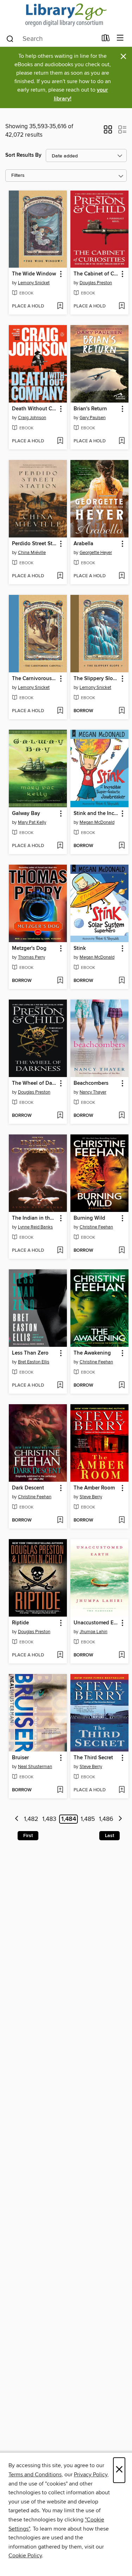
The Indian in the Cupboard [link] (34, 1218)
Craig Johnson (32, 418)
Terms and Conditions (35, 2475)
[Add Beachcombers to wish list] (122, 1116)
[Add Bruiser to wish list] (60, 1790)
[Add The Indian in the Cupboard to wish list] (60, 1251)
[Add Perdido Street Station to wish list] (60, 576)
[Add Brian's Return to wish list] (122, 441)
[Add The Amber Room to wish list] (122, 1520)
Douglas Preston (96, 283)
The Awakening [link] (92, 1353)
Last (109, 1836)
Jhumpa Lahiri (93, 1632)
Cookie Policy (25, 2556)
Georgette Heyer (96, 553)
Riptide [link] (20, 1623)
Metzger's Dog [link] (29, 948)
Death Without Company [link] (34, 409)
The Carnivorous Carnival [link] (34, 679)
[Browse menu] (120, 38)
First (28, 1836)
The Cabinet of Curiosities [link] (96, 274)
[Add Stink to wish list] (122, 981)
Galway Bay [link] (26, 814)
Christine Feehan (96, 1227)
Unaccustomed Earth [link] (96, 1623)
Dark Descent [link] (28, 1488)
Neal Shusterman (35, 1767)
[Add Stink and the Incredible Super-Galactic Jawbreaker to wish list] (122, 846)
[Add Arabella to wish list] (122, 576)
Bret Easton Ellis (34, 1362)
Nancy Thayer (93, 1092)
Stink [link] (80, 948)
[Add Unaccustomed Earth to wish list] (122, 1655)
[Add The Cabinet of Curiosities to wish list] (122, 306)
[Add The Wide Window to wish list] (60, 306)
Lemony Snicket (34, 283)
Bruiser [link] (20, 1758)
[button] (108, 132)
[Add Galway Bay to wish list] (60, 846)
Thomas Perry (32, 957)
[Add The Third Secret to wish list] (122, 1790)
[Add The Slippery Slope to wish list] (122, 711)
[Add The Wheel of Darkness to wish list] (60, 1116)
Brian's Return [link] (90, 409)
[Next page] (120, 1819)
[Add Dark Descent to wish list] (60, 1520)
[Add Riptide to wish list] (60, 1655)
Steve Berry (91, 1497)
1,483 (49, 1819)
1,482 (31, 1819)
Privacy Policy (91, 2475)
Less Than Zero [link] (30, 1353)
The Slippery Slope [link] (96, 679)
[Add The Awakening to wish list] (122, 1386)
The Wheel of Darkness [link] (34, 1083)
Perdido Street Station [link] (34, 544)
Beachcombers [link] (91, 1083)
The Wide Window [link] (34, 274)
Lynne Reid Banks (35, 1227)
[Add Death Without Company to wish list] (60, 441)
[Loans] (106, 39)
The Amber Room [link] (94, 1488)
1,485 (88, 1819)
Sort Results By (23, 155)
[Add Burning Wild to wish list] (122, 1251)
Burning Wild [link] (89, 1218)
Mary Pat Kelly (32, 822)
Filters (18, 176)
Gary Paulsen (93, 418)
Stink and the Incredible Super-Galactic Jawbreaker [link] (96, 814)
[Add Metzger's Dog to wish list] (60, 981)
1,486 (106, 1819)
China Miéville (32, 553)
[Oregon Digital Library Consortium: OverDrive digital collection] (66, 15)
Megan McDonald (97, 822)
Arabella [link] (83, 544)
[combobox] (51, 39)
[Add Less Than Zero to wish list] (60, 1386)
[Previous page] (17, 1819)
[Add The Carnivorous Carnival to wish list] (60, 711)
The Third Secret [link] (93, 1758)
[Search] (10, 38)
